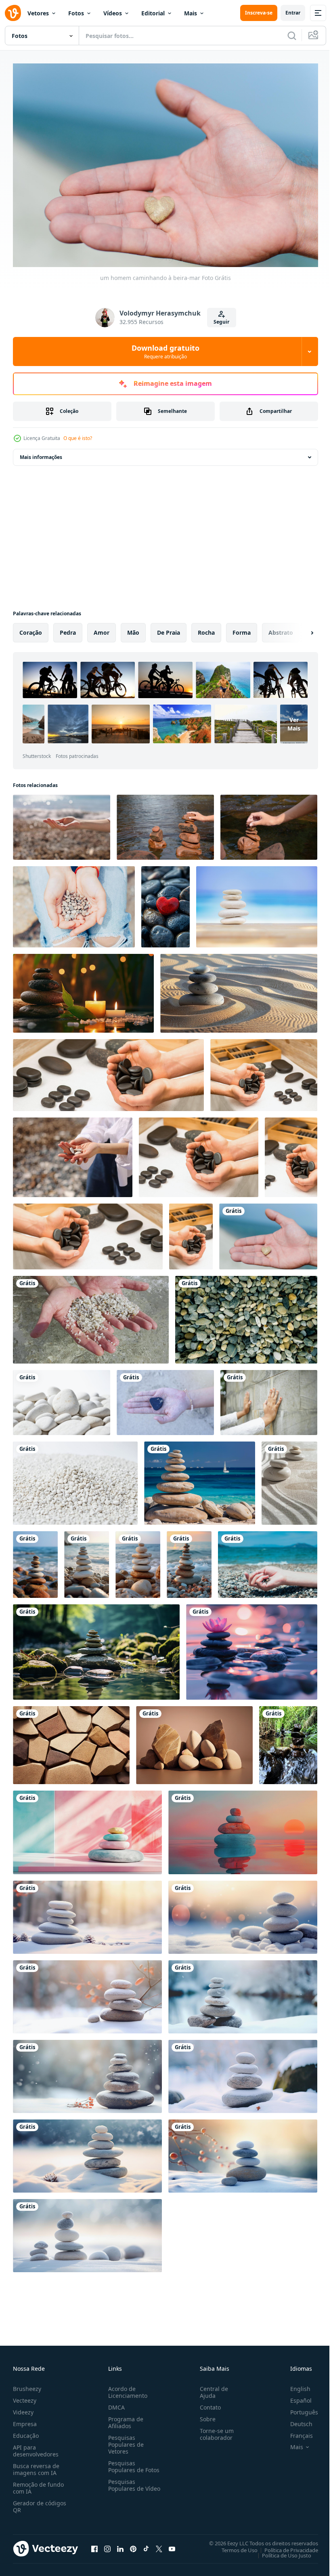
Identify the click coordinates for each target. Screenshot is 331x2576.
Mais (191, 13)
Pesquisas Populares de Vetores (124, 2440)
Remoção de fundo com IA (38, 2484)
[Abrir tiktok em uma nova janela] (146, 2544)
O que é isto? (78, 438)
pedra (68, 628)
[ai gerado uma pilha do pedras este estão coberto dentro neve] (87, 1993)
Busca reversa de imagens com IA (36, 2465)
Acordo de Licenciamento (126, 2388)
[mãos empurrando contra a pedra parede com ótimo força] (269, 1398)
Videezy (23, 2408)
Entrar (293, 13)
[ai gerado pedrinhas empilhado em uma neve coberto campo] (87, 1913)
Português (298, 2408)
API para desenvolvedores (36, 2447)
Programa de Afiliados (124, 2418)
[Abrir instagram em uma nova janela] (107, 2544)
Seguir (221, 322)
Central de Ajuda (211, 2388)
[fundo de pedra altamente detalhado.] (71, 1741)
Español (295, 2396)
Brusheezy (27, 2385)
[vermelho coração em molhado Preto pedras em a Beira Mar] (165, 903)
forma (242, 628)
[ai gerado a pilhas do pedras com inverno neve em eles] (87, 2072)
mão (133, 628)
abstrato (281, 628)
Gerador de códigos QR (40, 2502)
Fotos (76, 13)
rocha (206, 628)
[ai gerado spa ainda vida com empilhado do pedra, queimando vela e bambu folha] (83, 989)
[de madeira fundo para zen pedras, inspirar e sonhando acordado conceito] (257, 903)
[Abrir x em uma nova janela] (159, 2544)
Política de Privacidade (285, 2546)
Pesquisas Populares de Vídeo (124, 2484)
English (294, 2385)
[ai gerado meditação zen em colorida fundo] (252, 1648)
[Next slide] (299, 629)
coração (31, 628)
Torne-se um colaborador (214, 2430)
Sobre (204, 2415)
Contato (207, 2403)
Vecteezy (25, 2396)
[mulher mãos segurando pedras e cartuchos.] (74, 903)
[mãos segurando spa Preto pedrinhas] (108, 1071)
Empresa (25, 2420)
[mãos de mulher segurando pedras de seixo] (73, 1153)
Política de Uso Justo (281, 2551)
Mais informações (41, 453)
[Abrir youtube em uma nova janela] (172, 2544)
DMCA (115, 2403)
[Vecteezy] (13, 13)
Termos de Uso (234, 2546)
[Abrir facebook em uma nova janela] (94, 2544)
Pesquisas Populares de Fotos (132, 2462)
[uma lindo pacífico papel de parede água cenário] (200, 1479)
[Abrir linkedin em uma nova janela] (120, 2544)
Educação (26, 2432)
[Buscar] (292, 36)
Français (295, 2432)
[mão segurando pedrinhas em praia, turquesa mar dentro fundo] (268, 1561)
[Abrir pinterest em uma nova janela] (133, 2544)
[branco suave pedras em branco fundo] (62, 1398)
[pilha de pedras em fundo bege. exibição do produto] (194, 1741)
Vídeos (113, 13)
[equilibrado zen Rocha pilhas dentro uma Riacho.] (288, 1741)
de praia (169, 628)
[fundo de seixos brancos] (75, 1479)
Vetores (38, 13)
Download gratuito (165, 351)
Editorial (153, 13)
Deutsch (295, 2420)
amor (102, 628)
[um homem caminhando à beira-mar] (268, 1232)
